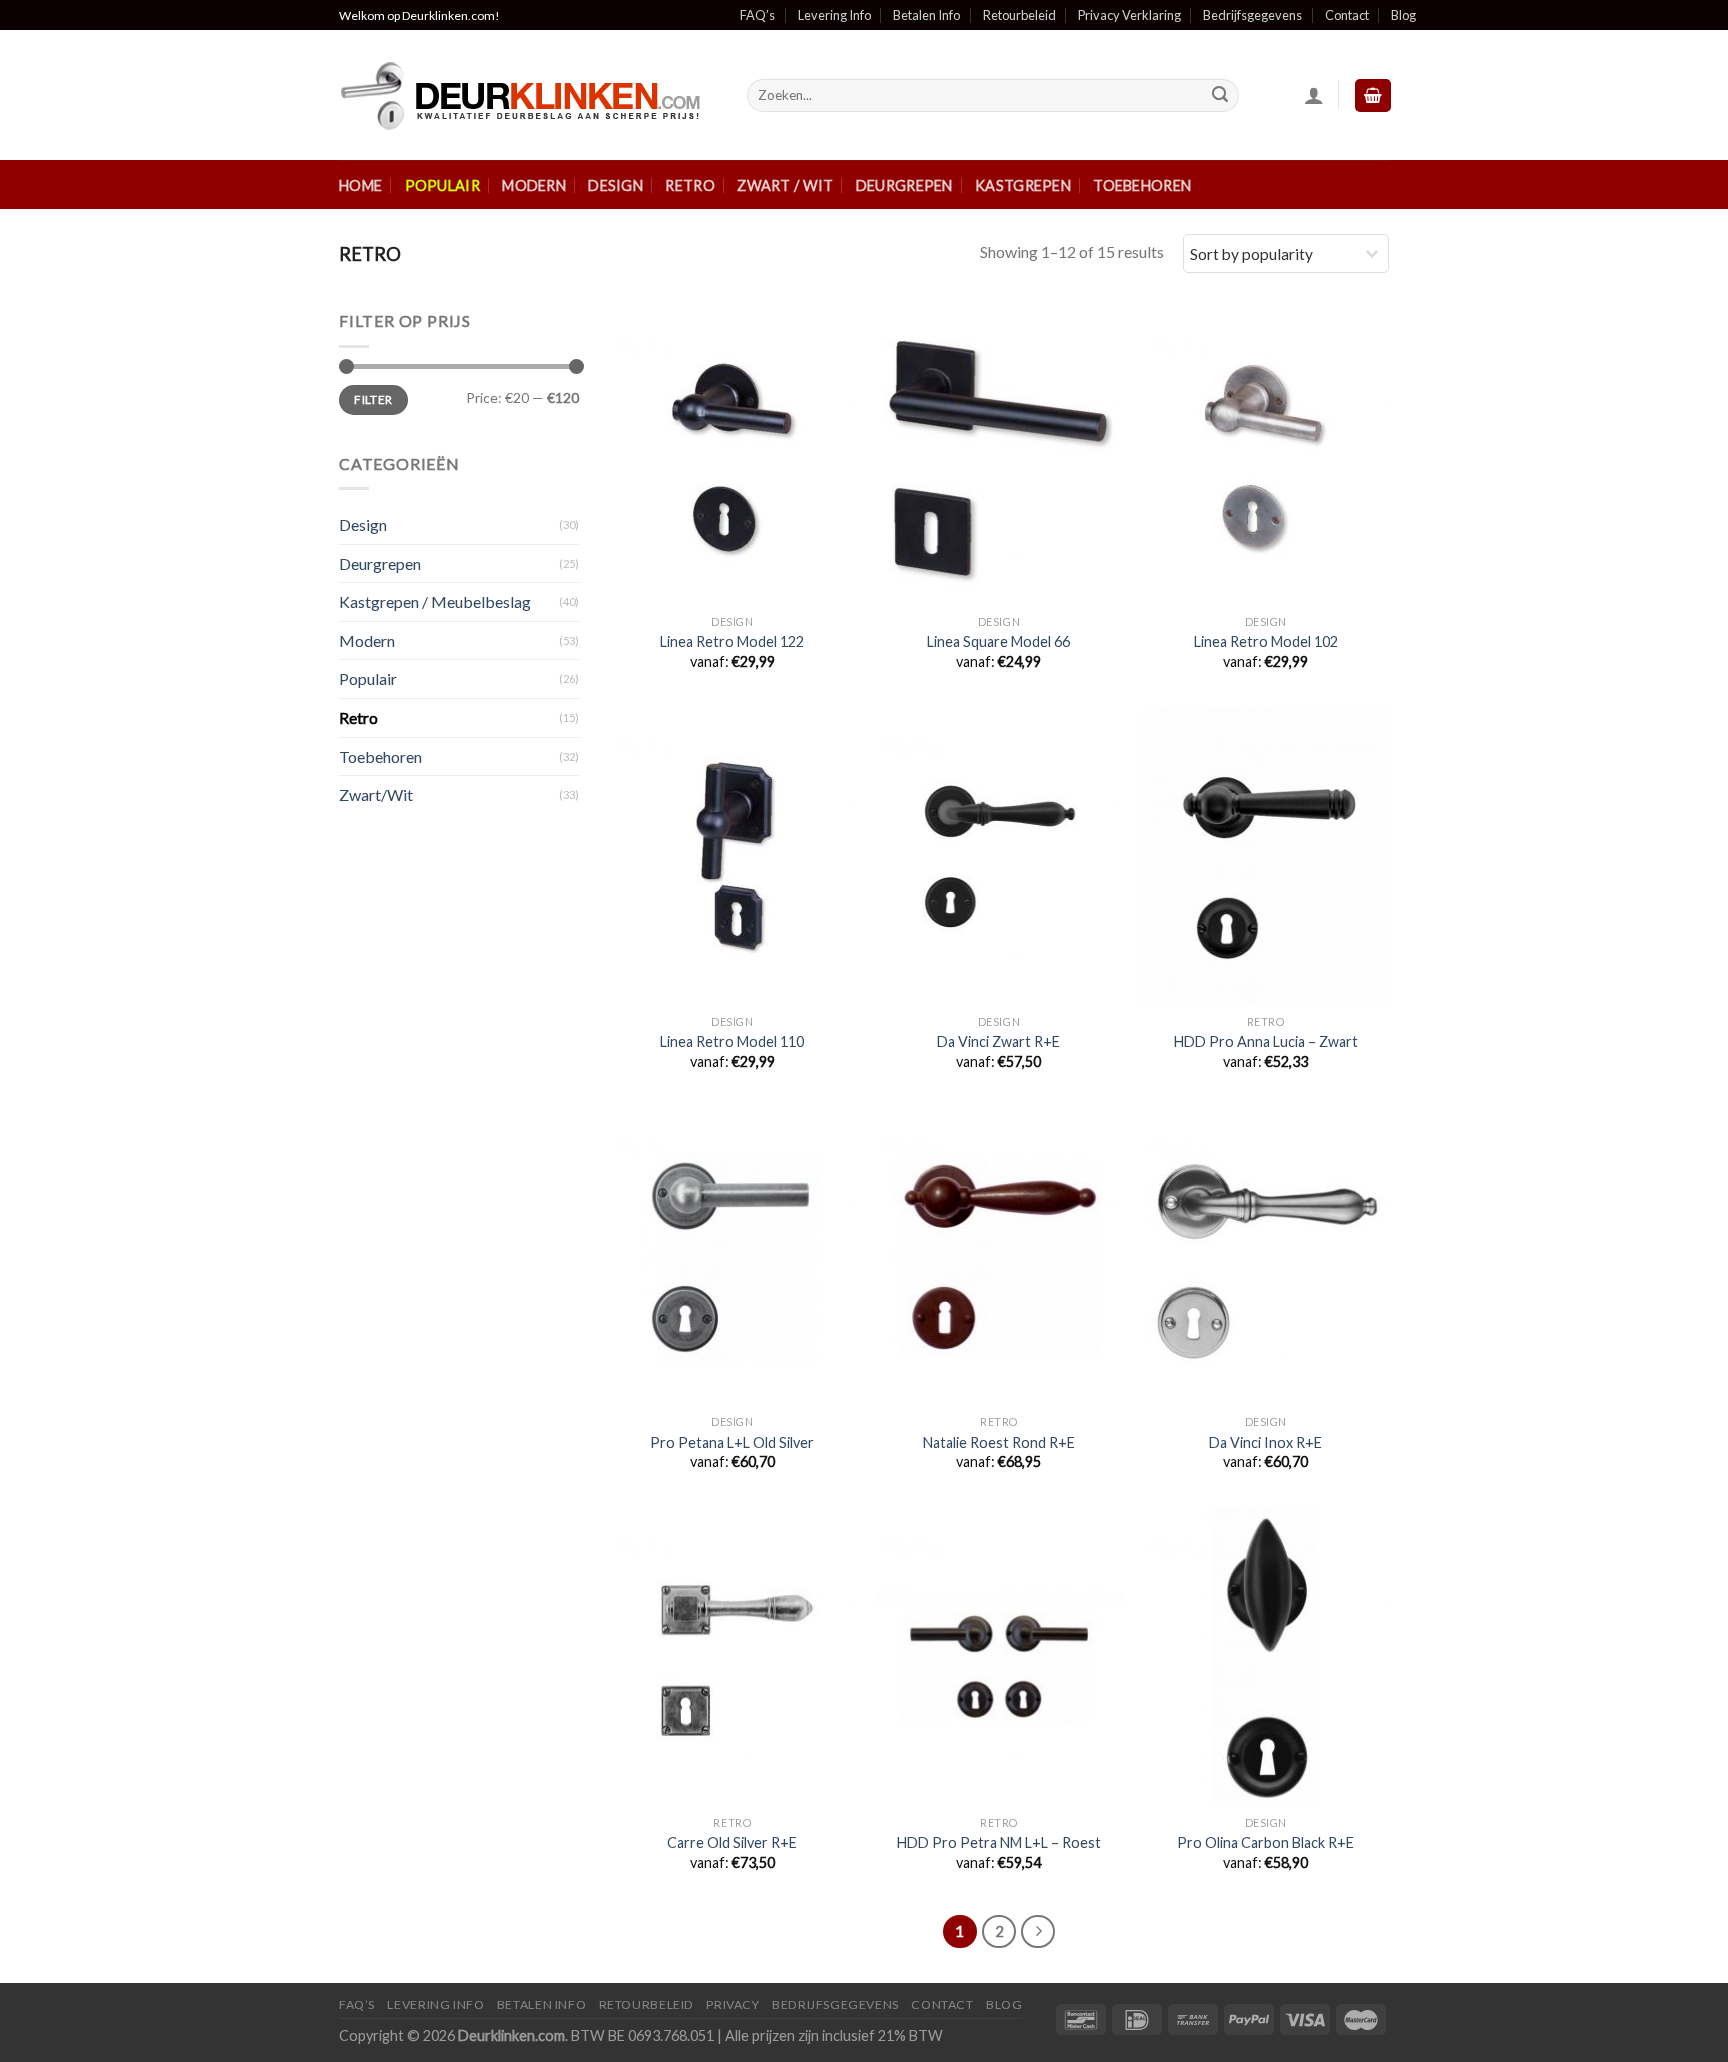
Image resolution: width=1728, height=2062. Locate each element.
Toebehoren (1142, 185)
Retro (689, 185)
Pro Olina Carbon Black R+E (1265, 1842)
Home (360, 185)
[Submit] (1220, 96)
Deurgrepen (904, 185)
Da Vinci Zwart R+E (998, 1041)
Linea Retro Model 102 (1266, 641)
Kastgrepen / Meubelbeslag (435, 601)
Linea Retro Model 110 (732, 1041)
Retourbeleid (1019, 15)
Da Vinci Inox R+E (1265, 1442)
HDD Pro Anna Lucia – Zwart (1266, 1041)
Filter (373, 399)
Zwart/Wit (376, 794)
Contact (1347, 15)
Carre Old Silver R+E (732, 1842)
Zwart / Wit (785, 185)
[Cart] (1373, 95)
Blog (1403, 15)
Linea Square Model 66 (998, 641)
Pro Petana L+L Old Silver (732, 1442)
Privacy (732, 2004)
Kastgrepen (1023, 185)
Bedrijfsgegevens (1252, 15)
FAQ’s (757, 15)
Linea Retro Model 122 (732, 641)
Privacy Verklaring (1129, 15)
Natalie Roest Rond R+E (999, 1442)
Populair (442, 185)
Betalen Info (926, 15)
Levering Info (834, 15)
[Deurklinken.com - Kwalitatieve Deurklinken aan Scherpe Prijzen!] (528, 95)
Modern (534, 185)
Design (615, 185)
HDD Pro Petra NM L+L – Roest (999, 1842)
